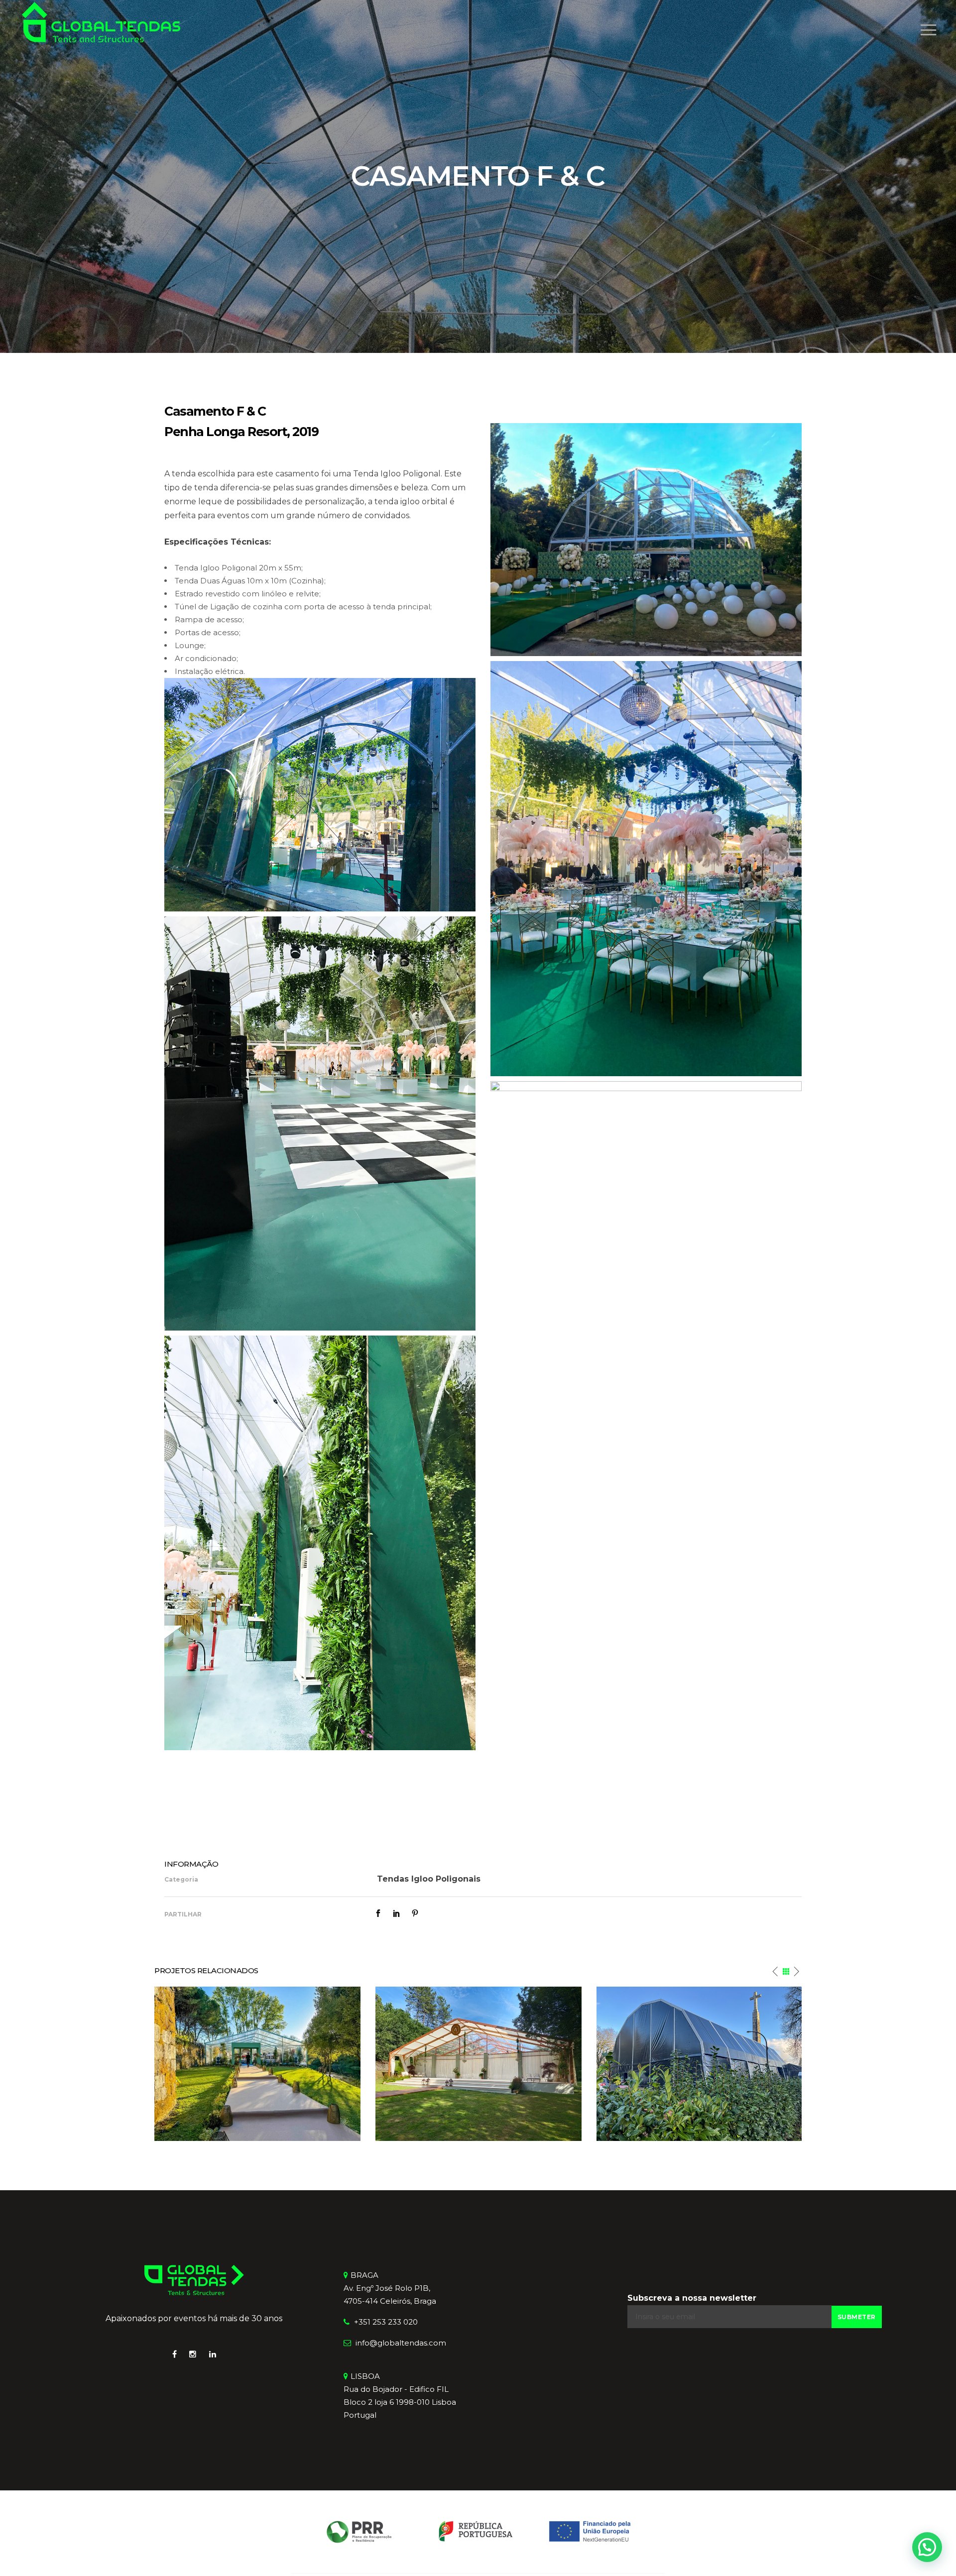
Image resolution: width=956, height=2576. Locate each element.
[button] (927, 2547)
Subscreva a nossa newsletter (692, 2298)
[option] (257, 2064)
